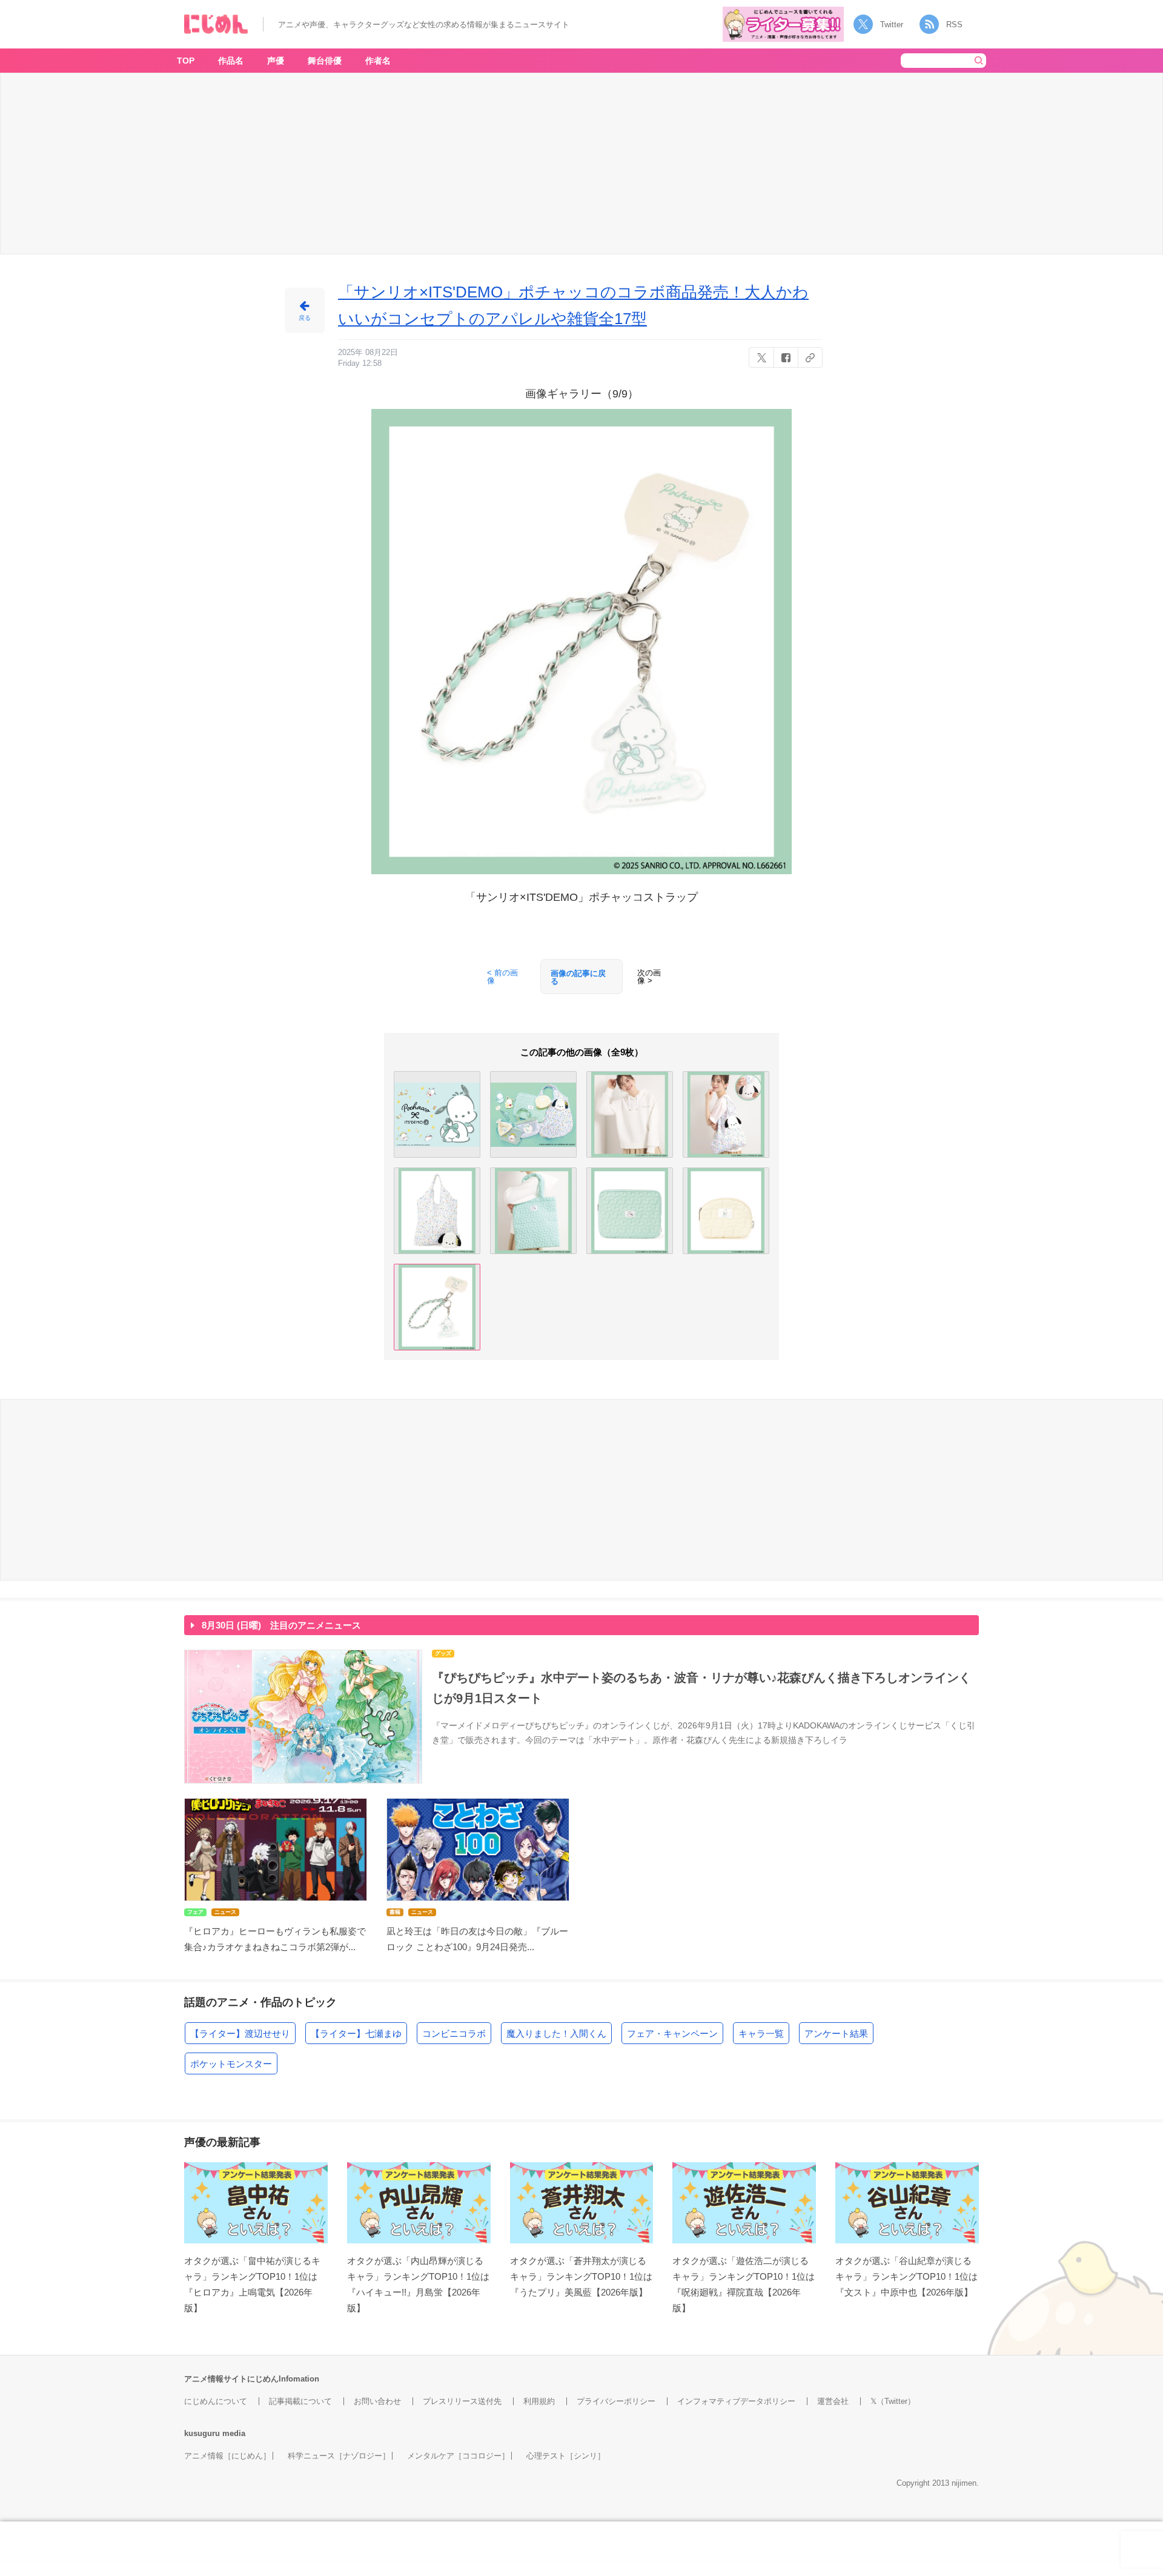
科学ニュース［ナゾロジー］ (339, 2456)
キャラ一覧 (761, 2033)
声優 (276, 61)
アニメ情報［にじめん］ (227, 2456)
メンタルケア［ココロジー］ (458, 2456)
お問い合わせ (377, 2401)
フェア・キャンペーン (672, 2033)
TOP (186, 61)
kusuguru (202, 2433)
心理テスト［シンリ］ (566, 2456)
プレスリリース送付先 (462, 2401)
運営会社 (833, 2401)
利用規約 (539, 2401)
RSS (954, 25)
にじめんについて (216, 2401)
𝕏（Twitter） (893, 2401)
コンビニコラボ (454, 2033)
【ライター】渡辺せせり (240, 2033)
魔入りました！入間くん (556, 2033)
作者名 (378, 61)
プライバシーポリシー (616, 2401)
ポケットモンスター (231, 2064)
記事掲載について (300, 2401)
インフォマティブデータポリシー (736, 2401)
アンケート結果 (836, 2033)
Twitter (892, 25)
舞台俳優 (325, 61)
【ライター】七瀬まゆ (356, 2033)
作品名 (231, 61)
